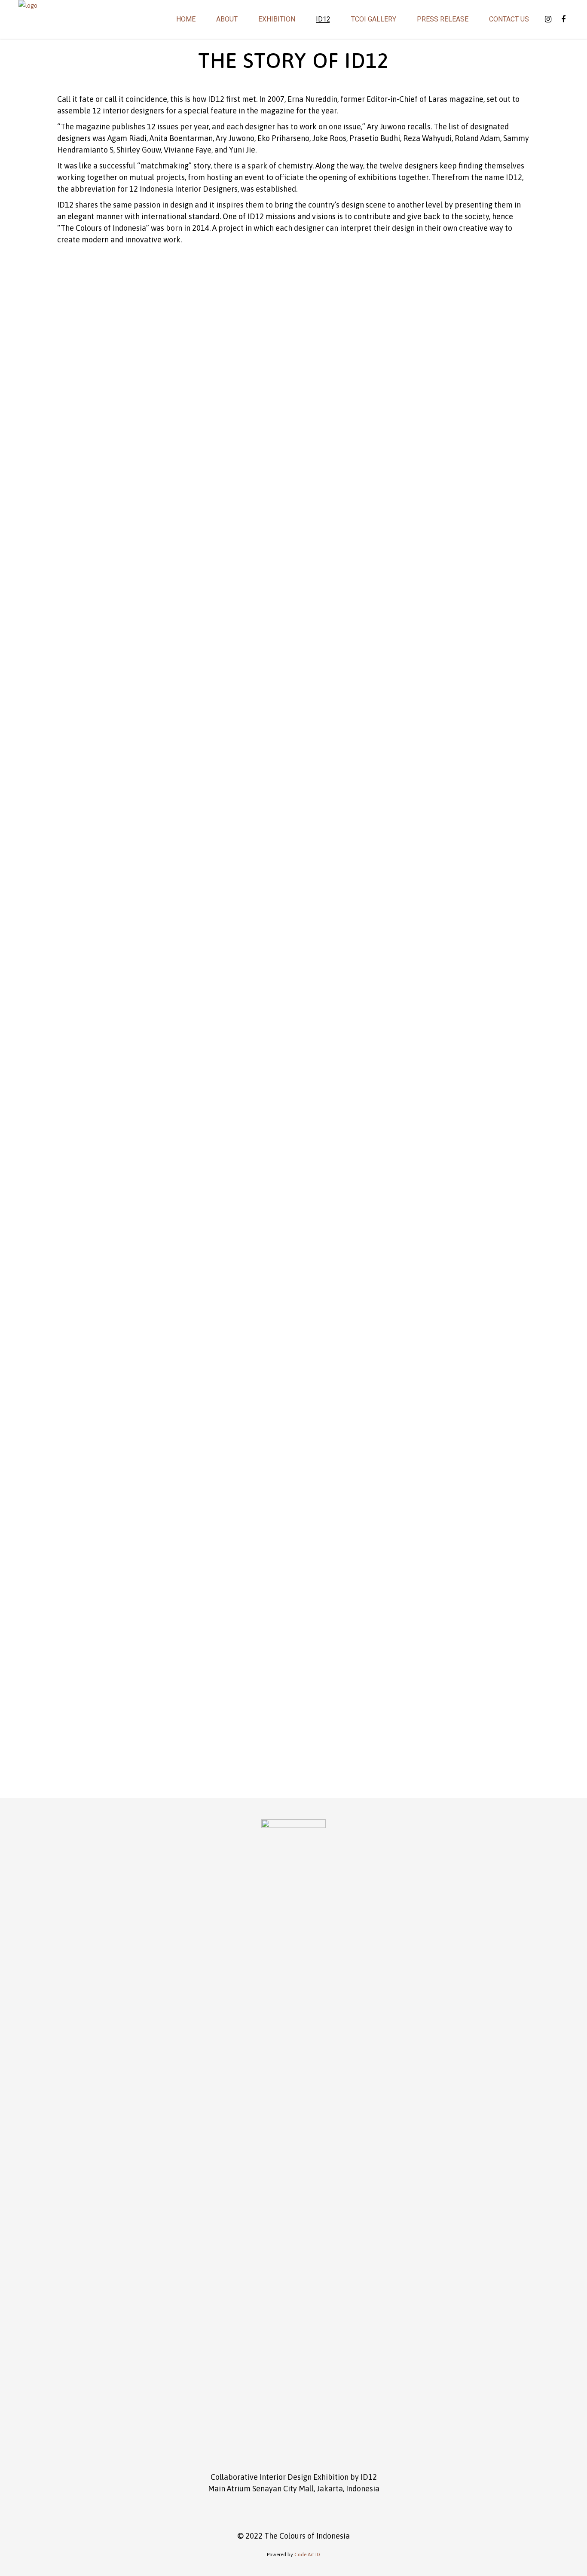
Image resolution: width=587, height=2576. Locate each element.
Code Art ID (307, 2555)
